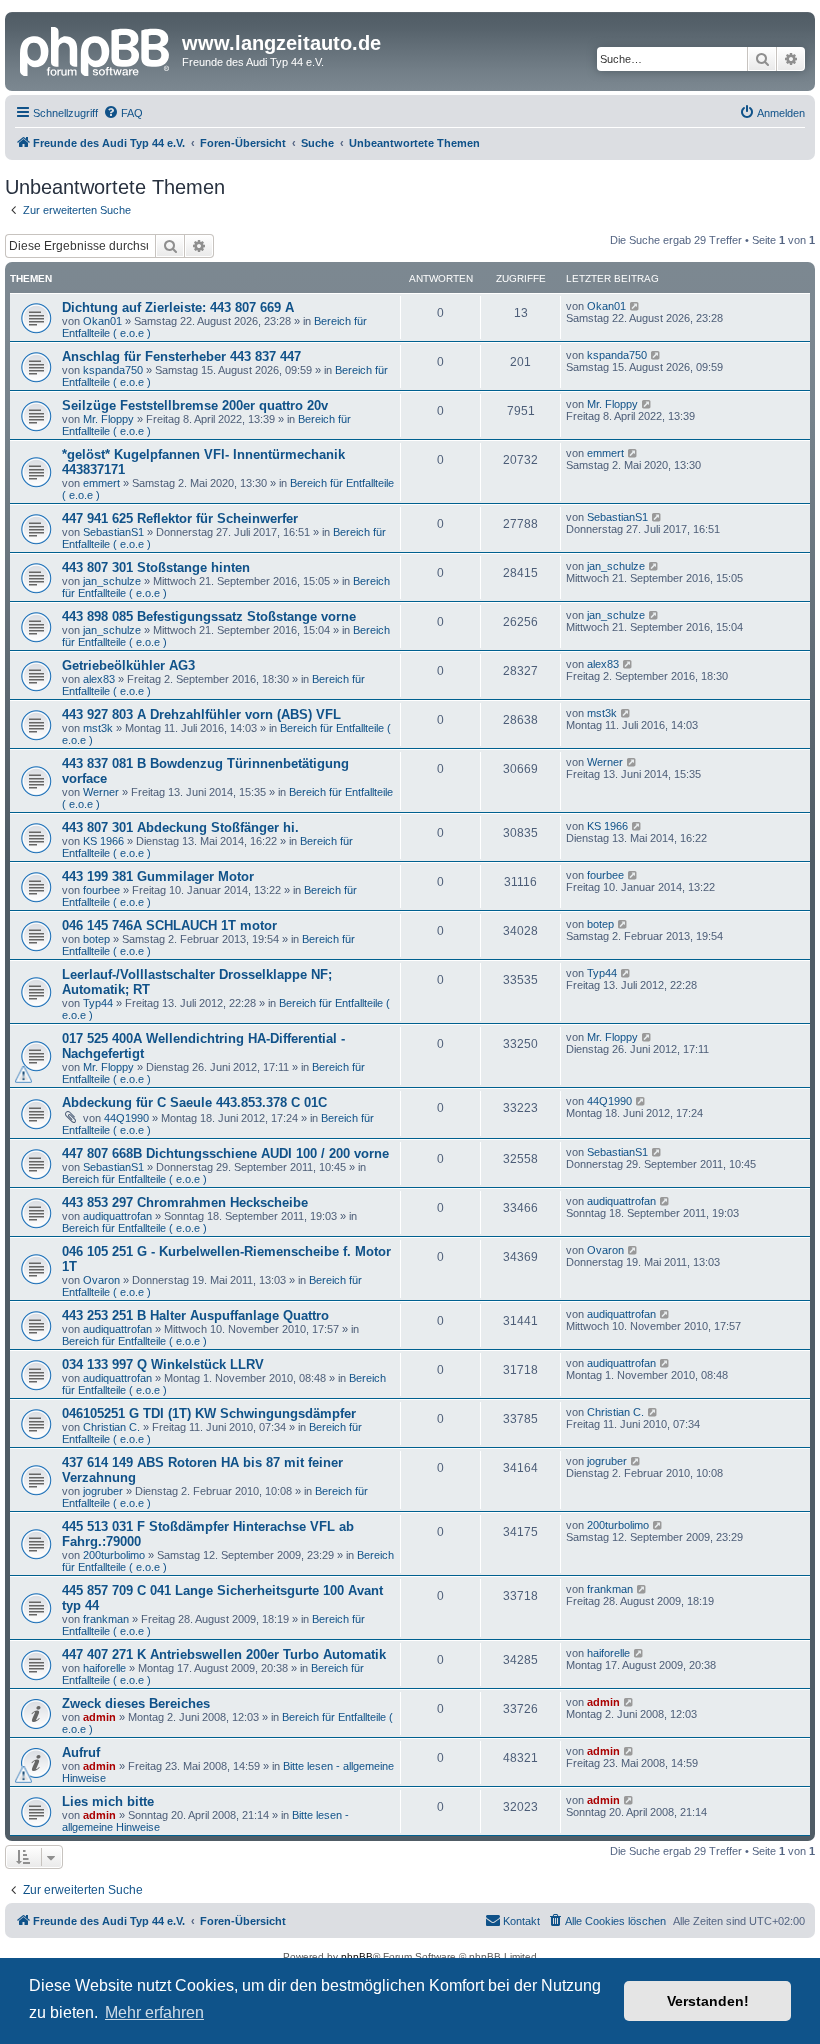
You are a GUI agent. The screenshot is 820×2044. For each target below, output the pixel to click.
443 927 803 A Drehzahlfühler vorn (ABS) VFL (201, 714)
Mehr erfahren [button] (154, 2012)
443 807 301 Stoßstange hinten (156, 567)
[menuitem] (123, 113)
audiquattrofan (117, 1216)
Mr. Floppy (108, 419)
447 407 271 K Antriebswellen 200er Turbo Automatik (224, 1654)
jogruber (103, 1491)
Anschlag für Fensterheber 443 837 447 (181, 356)
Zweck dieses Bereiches (136, 1703)
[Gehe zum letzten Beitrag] (635, 306)
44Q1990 (126, 1118)
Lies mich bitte (108, 1801)
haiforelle (104, 1668)
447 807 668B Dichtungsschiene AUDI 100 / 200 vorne (225, 1153)
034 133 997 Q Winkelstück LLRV (163, 1364)
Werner (101, 792)
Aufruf (81, 1752)
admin (99, 1717)
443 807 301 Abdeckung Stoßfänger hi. (180, 827)
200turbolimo (114, 1555)
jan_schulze (112, 581)
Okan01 (102, 321)
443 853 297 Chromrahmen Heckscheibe (185, 1202)
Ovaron (101, 1280)
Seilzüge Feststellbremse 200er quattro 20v (195, 405)
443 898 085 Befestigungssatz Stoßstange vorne (209, 616)
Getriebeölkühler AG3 (128, 665)
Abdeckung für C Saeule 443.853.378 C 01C (194, 1102)
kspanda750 (113, 370)
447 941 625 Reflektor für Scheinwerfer (180, 518)
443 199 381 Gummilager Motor (158, 876)
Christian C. (111, 1427)
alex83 (99, 679)
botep (96, 939)
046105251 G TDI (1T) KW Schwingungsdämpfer (209, 1413)
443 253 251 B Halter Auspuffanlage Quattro (195, 1315)
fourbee (101, 890)
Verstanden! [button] (708, 2001)
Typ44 (98, 1003)
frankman (106, 1619)
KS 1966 (103, 841)
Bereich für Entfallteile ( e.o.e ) (134, 1179)
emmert (101, 483)
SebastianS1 (113, 532)
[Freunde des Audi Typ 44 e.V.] (96, 49)
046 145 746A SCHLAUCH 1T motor (169, 925)
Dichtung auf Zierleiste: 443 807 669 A (178, 307)
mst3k (98, 728)
